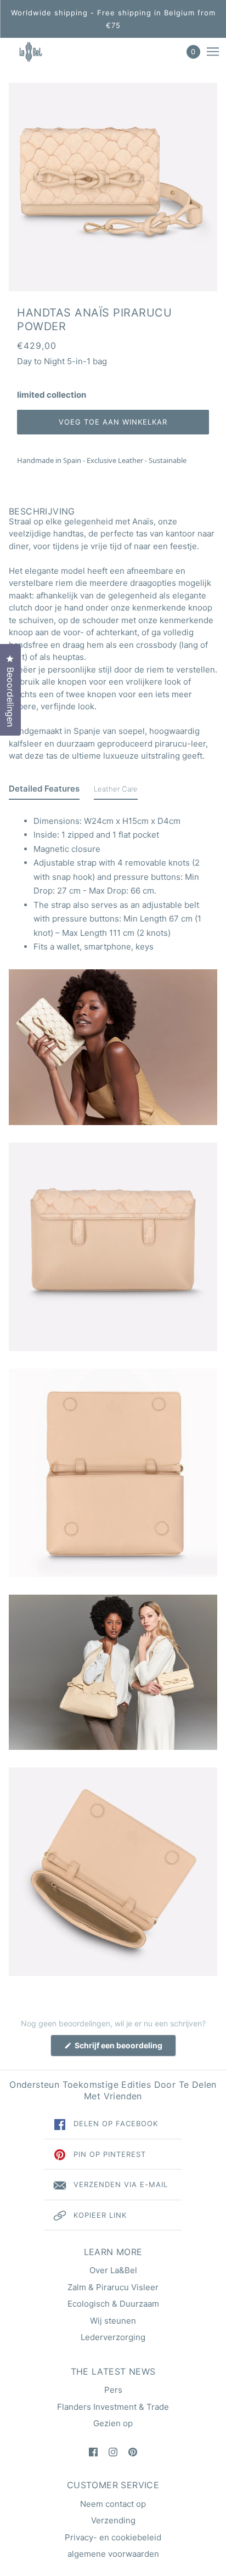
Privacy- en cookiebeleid (113, 2537)
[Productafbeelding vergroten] (113, 187)
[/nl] (40, 52)
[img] (93, 2452)
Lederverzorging (113, 2337)
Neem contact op (113, 2504)
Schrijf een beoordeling (125, 2048)
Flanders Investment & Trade (113, 2407)
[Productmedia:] (113, 1047)
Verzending (113, 2520)
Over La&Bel (113, 2270)
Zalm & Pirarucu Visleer (113, 2287)
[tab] (44, 791)
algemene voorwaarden (113, 2554)
